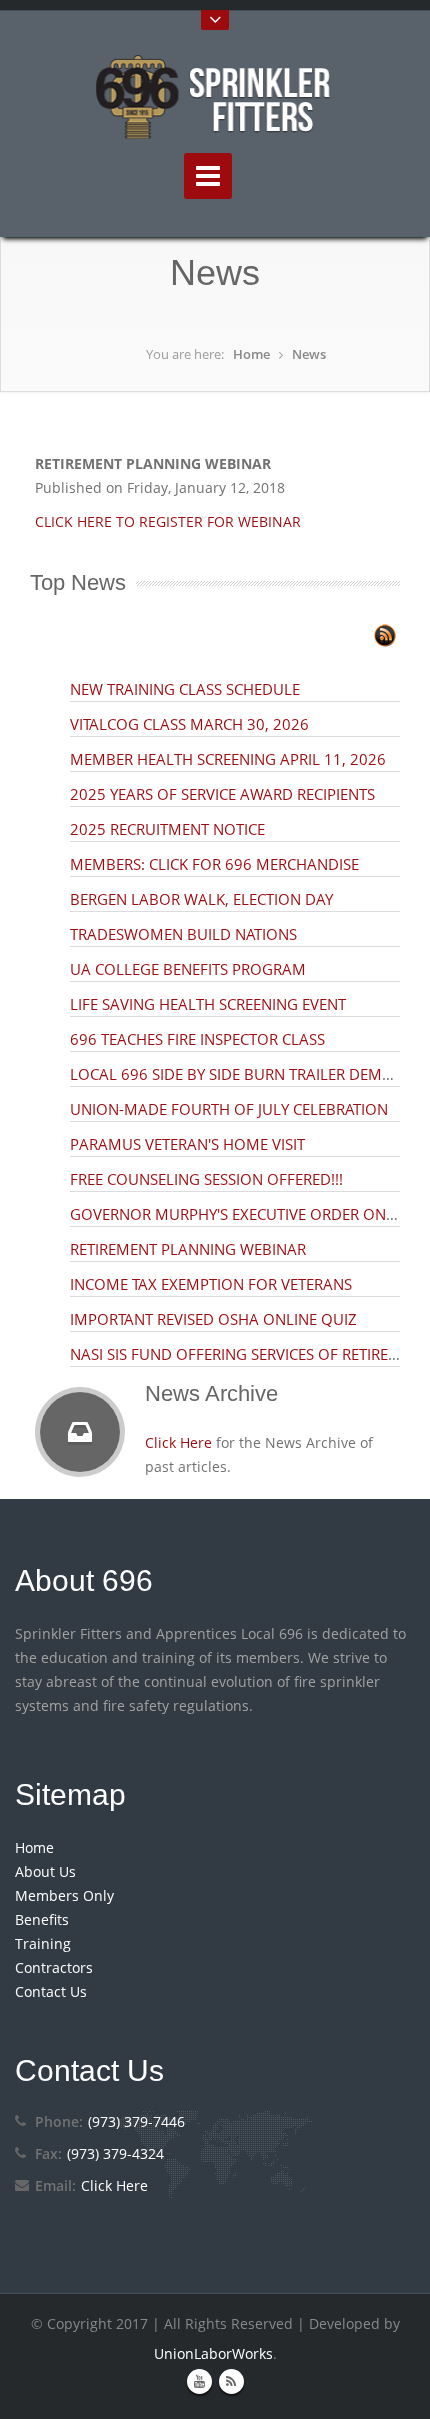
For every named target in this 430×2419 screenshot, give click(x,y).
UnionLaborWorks (213, 2353)
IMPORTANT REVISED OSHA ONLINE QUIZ (213, 1319)
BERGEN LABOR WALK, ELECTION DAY (201, 899)
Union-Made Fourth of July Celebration (229, 1109)
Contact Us (51, 1991)
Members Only (64, 1895)
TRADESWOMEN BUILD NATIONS (183, 934)
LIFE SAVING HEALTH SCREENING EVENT (208, 1004)
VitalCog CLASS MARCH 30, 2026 (189, 724)
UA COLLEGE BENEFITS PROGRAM (188, 969)
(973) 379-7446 (136, 2121)
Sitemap (70, 1794)
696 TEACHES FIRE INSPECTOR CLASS (197, 1039)
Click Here (178, 1442)
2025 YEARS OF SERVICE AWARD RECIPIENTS (222, 794)
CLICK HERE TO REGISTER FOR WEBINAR (168, 521)
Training (43, 1943)
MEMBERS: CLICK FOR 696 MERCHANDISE (214, 864)
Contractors (54, 1967)
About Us (45, 1871)
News (309, 354)
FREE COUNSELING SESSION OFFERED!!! (206, 1179)
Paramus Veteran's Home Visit (187, 1144)
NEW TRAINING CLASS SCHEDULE (185, 689)
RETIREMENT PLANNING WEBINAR (188, 1249)
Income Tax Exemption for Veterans (211, 1284)
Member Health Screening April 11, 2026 (228, 759)
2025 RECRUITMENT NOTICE (167, 829)
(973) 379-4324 (115, 2153)
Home (251, 354)
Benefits (42, 1919)
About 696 (84, 1580)
